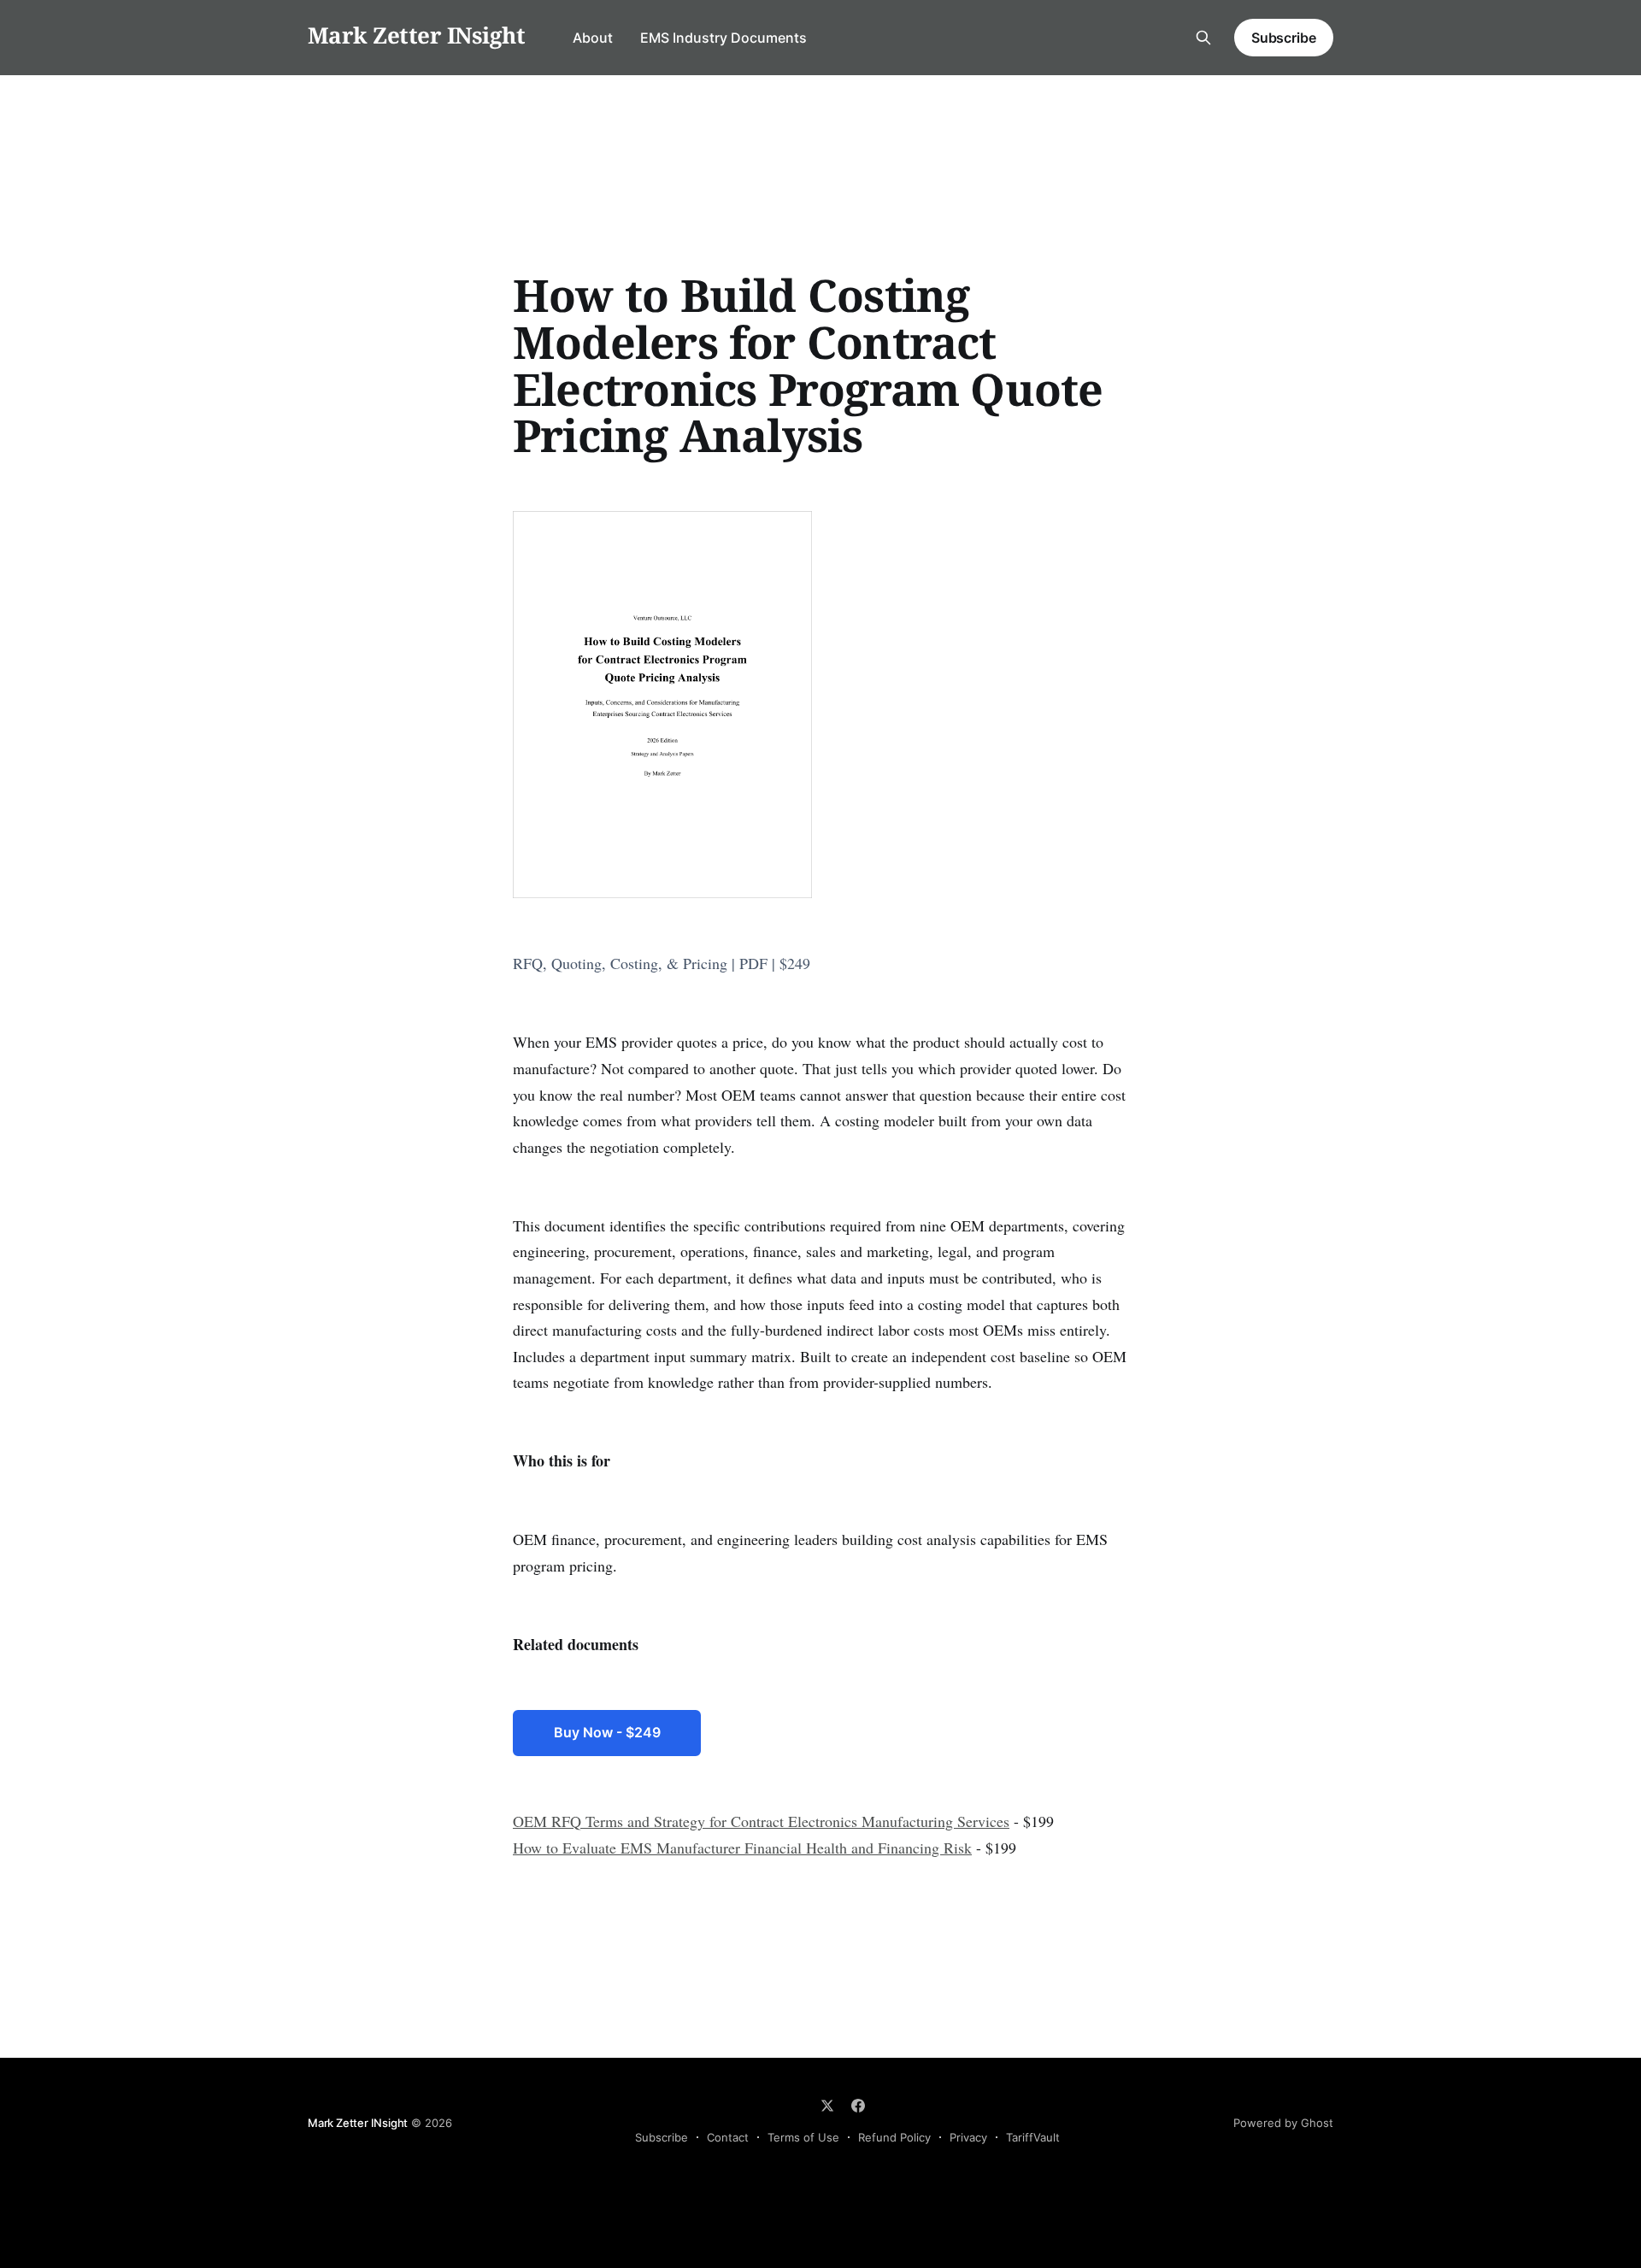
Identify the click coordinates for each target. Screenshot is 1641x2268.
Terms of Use (803, 2137)
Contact (728, 2137)
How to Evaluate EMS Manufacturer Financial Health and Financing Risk (742, 1848)
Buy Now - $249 (607, 1732)
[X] (827, 2106)
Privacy (968, 2137)
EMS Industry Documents (723, 38)
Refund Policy (894, 2137)
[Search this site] (1203, 38)
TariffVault (1033, 2137)
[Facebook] (858, 2106)
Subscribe (1284, 38)
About (593, 38)
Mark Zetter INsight (416, 35)
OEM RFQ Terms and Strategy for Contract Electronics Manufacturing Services (761, 1821)
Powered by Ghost (1283, 2123)
